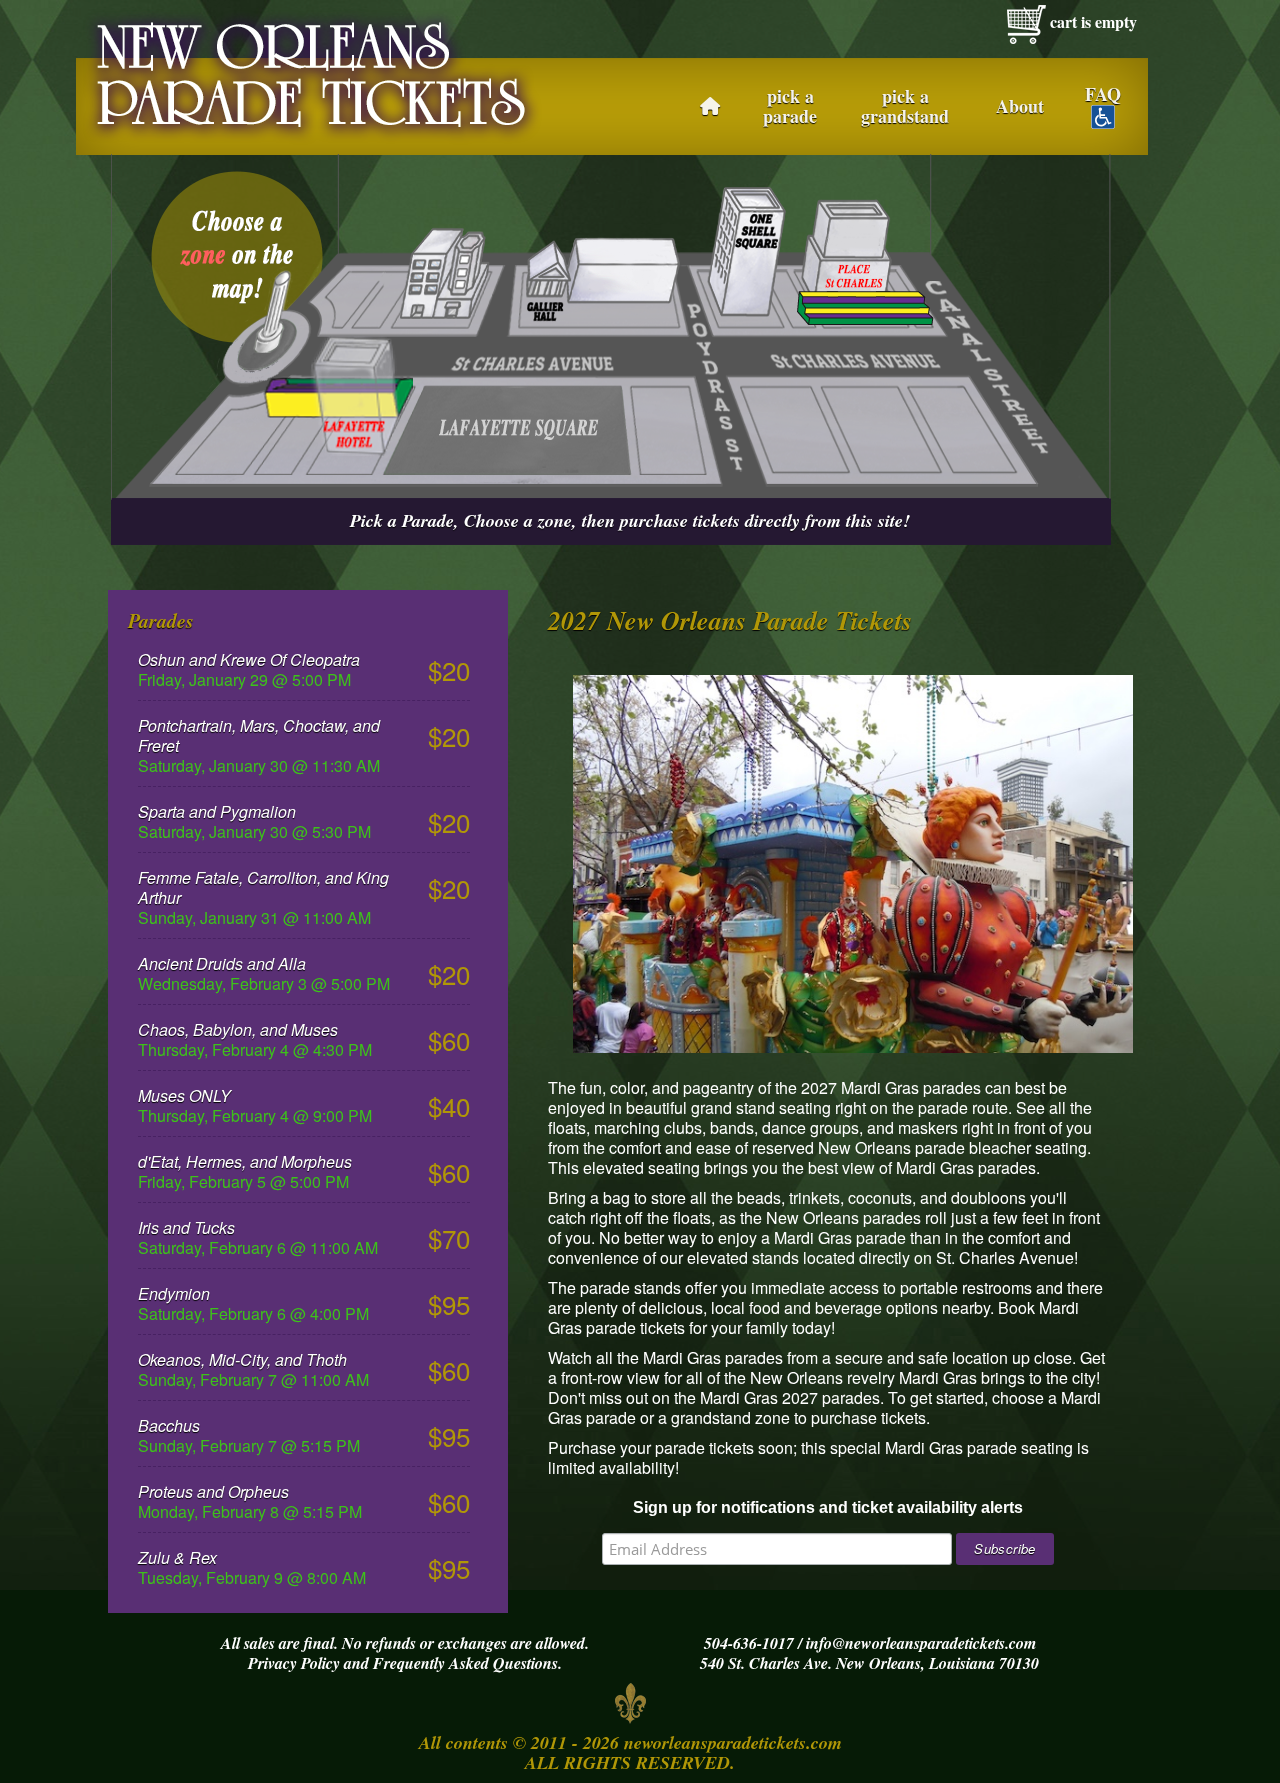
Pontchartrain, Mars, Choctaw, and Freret (259, 735)
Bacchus (169, 1425)
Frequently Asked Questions (465, 1663)
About (1020, 106)
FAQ (1103, 95)
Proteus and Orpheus (213, 1491)
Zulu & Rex (177, 1557)
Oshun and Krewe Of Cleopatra (249, 659)
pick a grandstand (905, 106)
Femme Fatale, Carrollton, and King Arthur (263, 887)
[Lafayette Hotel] (338, 393)
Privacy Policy (294, 1663)
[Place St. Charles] (865, 305)
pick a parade (790, 106)
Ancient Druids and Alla (222, 963)
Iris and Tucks (186, 1227)
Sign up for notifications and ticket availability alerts (828, 1507)
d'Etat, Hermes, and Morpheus (245, 1161)
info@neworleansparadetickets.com (921, 1643)
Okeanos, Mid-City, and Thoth (242, 1359)
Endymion (174, 1293)
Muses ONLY (184, 1095)
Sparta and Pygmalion (217, 811)
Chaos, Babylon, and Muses (238, 1029)
